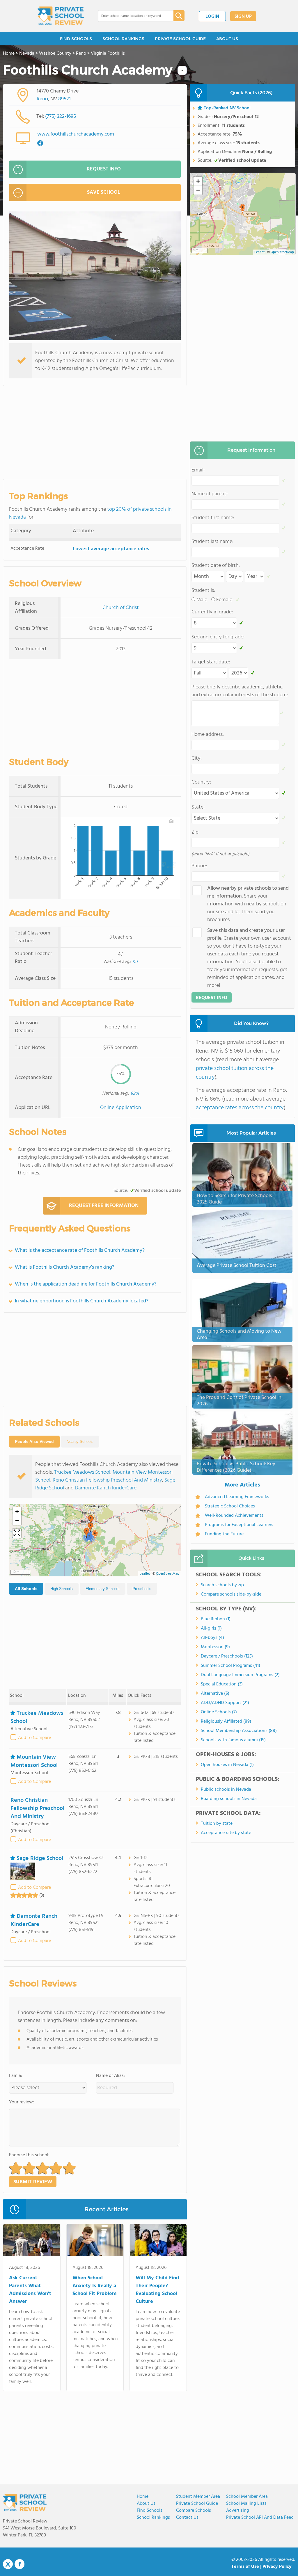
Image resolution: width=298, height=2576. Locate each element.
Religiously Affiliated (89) (226, 1722)
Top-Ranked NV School (227, 108)
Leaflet (145, 1574)
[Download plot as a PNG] (171, 821)
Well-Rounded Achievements (234, 1516)
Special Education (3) (222, 1684)
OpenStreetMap (168, 1574)
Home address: (208, 735)
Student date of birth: (216, 566)
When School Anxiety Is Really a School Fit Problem (94, 2286)
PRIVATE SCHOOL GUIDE (180, 39)
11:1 (135, 962)
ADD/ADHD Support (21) (225, 1703)
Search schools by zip (222, 1585)
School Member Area (247, 2497)
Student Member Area (198, 2497)
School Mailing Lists (246, 2504)
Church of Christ (121, 608)
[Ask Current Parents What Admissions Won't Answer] (32, 2241)
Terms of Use (245, 2567)
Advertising (238, 2511)
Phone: (199, 866)
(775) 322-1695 (61, 116)
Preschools (142, 1589)
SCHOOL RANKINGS (123, 39)
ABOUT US (227, 39)
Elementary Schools (103, 1589)
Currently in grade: (212, 612)
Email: (198, 470)
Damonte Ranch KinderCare (106, 1488)
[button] (95, 1535)
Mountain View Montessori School (34, 1761)
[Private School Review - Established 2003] (61, 16)
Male (202, 600)
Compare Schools (194, 2511)
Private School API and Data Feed (260, 2518)
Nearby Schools (80, 1442)
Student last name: (212, 542)
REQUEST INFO (104, 169)
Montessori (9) (215, 1647)
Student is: (203, 591)
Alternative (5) (215, 1694)
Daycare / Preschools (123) (227, 1656)
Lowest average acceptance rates (111, 549)
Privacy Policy (277, 2567)
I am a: (16, 2076)
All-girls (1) (211, 1628)
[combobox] (132, 16)
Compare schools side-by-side (231, 1594)
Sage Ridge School (40, 1858)
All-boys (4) (212, 1638)
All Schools (26, 1589)
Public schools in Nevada (226, 1790)
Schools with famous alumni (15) (233, 1740)
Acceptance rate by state (226, 1833)
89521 (64, 99)
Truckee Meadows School (82, 1472)
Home (143, 2497)
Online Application (121, 1108)
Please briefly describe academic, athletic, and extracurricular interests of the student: (240, 691)
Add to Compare (34, 1738)
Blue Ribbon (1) (216, 1619)
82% (135, 1094)
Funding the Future (224, 1534)
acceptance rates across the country (240, 1108)
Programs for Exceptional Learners (239, 1525)
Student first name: (213, 518)
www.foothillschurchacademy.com (76, 134)
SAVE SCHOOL (104, 192)
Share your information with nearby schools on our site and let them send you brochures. (248, 904)
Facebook (19, 2564)
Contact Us (187, 2518)
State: (198, 807)
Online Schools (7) (219, 1712)
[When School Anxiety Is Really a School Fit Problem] (95, 2241)
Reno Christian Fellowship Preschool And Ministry (107, 1480)
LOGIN (212, 17)
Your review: (22, 2102)
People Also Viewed (34, 1441)
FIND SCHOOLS (76, 39)
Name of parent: (210, 494)
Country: (201, 782)
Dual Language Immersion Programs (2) (240, 1675)
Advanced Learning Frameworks (237, 1497)
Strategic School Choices (230, 1506)
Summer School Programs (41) (230, 1666)
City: (197, 758)
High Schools (62, 1589)
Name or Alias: (110, 2076)
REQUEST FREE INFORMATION (104, 1206)
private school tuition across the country (235, 1073)
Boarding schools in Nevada (229, 1799)
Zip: (196, 832)
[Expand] (17, 1533)
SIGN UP (243, 17)
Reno (42, 99)
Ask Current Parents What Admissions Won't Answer (30, 2290)
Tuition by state (217, 1824)
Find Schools (150, 2511)
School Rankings (153, 2518)
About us (146, 2504)
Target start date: (211, 662)
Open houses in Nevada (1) (227, 1765)
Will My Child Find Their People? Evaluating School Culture (157, 2290)
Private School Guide (197, 2504)
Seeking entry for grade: (218, 637)
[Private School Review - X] (8, 2564)
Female (224, 600)
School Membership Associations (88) (239, 1731)
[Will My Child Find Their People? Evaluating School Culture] (158, 2241)
